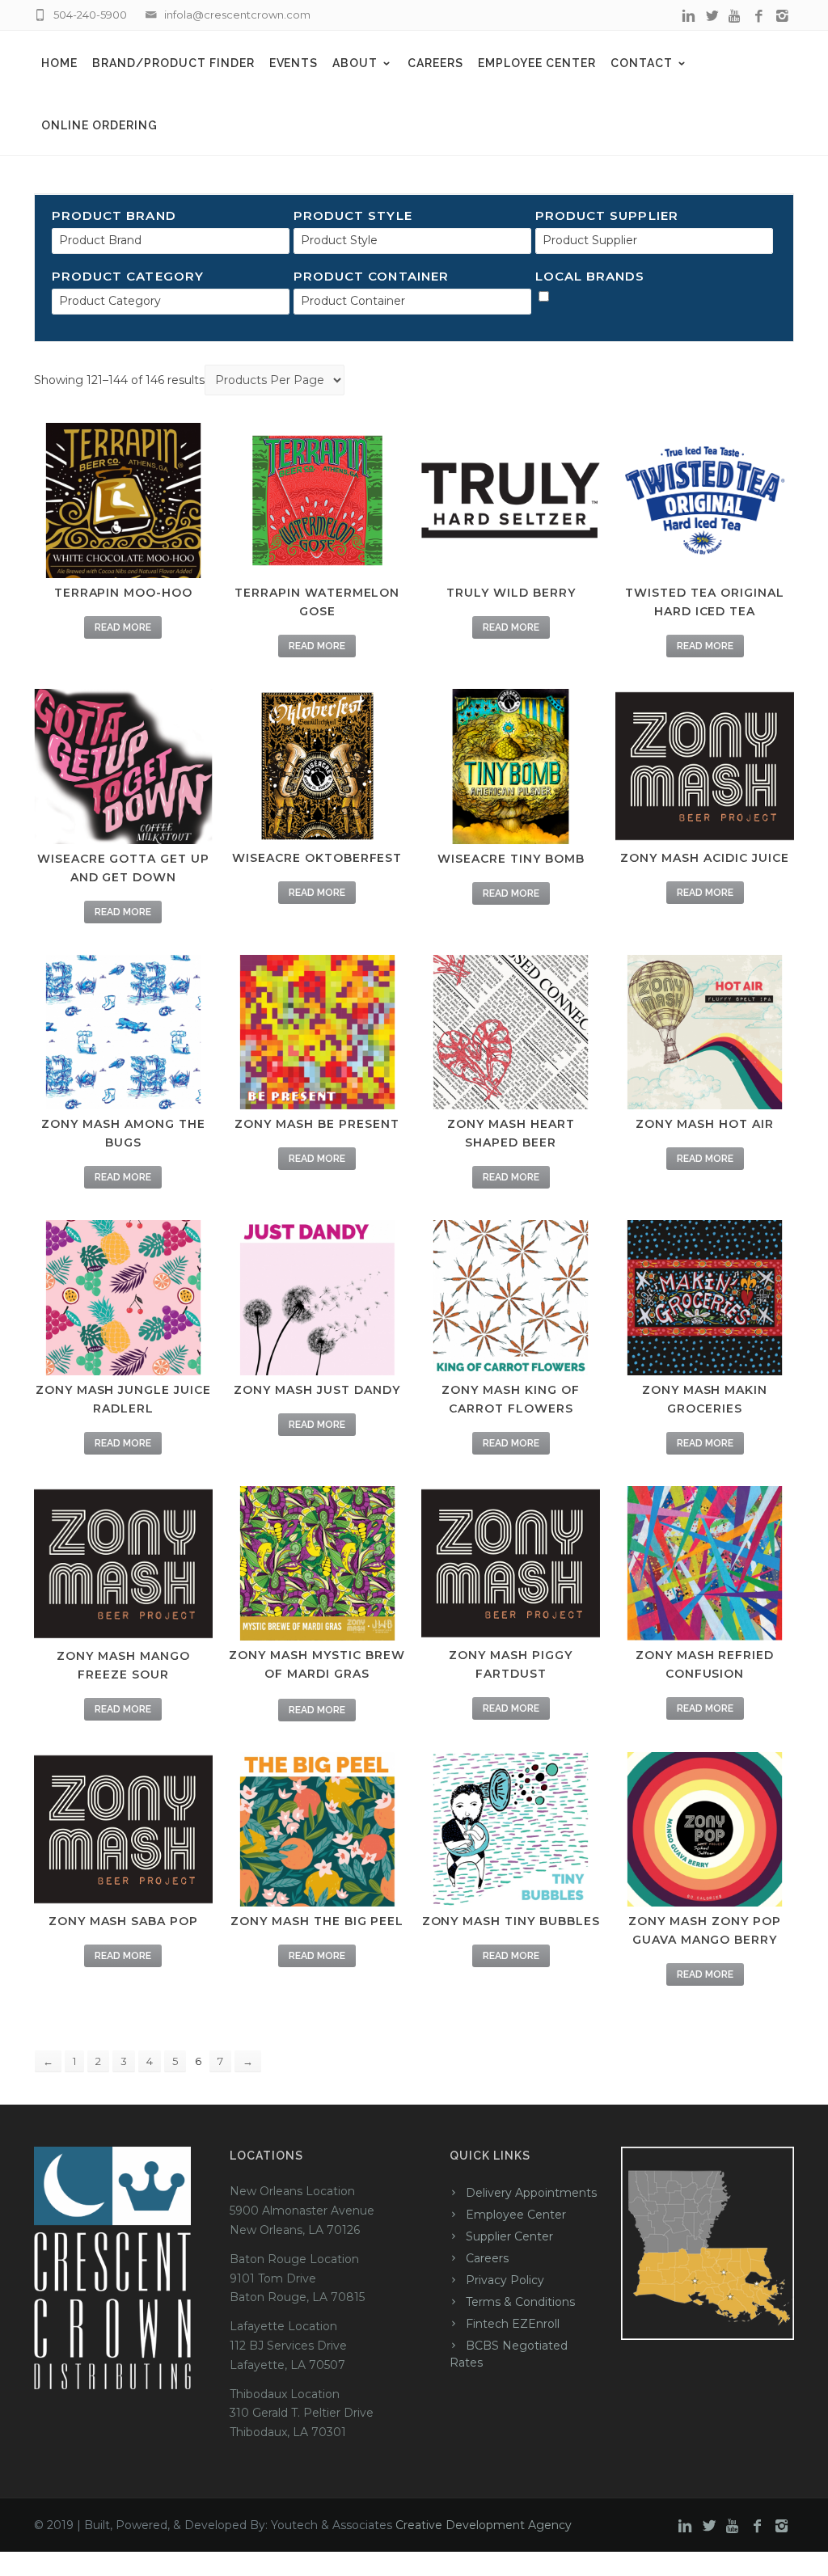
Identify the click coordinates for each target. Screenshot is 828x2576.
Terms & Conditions (520, 2302)
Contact (642, 63)
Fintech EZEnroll (513, 2324)
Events (294, 63)
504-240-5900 (90, 15)
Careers (435, 63)
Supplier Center (509, 2236)
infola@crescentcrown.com (237, 15)
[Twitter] (712, 16)
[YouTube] (735, 16)
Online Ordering (99, 125)
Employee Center (537, 63)
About (355, 63)
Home (59, 63)
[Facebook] (759, 16)
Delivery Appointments (531, 2193)
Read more (123, 627)
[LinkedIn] (689, 16)
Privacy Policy (505, 2280)
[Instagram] (782, 16)
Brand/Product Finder (173, 63)
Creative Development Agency (484, 2525)
